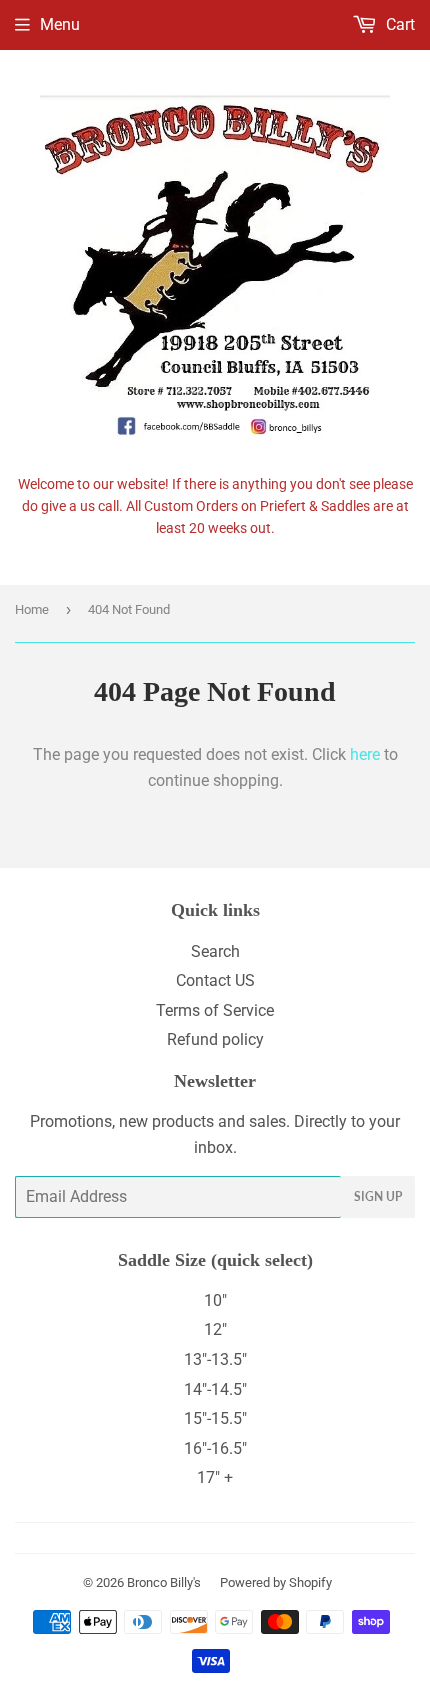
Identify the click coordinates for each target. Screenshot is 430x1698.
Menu (60, 24)
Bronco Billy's (164, 1582)
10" (215, 1300)
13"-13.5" (215, 1359)
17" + (215, 1477)
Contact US (215, 980)
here (365, 754)
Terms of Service (215, 1010)
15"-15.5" (215, 1418)
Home (32, 609)
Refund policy (215, 1039)
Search (215, 951)
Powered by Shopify (276, 1582)
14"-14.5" (215, 1389)
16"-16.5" (215, 1448)
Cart (398, 24)
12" (215, 1329)
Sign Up (378, 1196)
